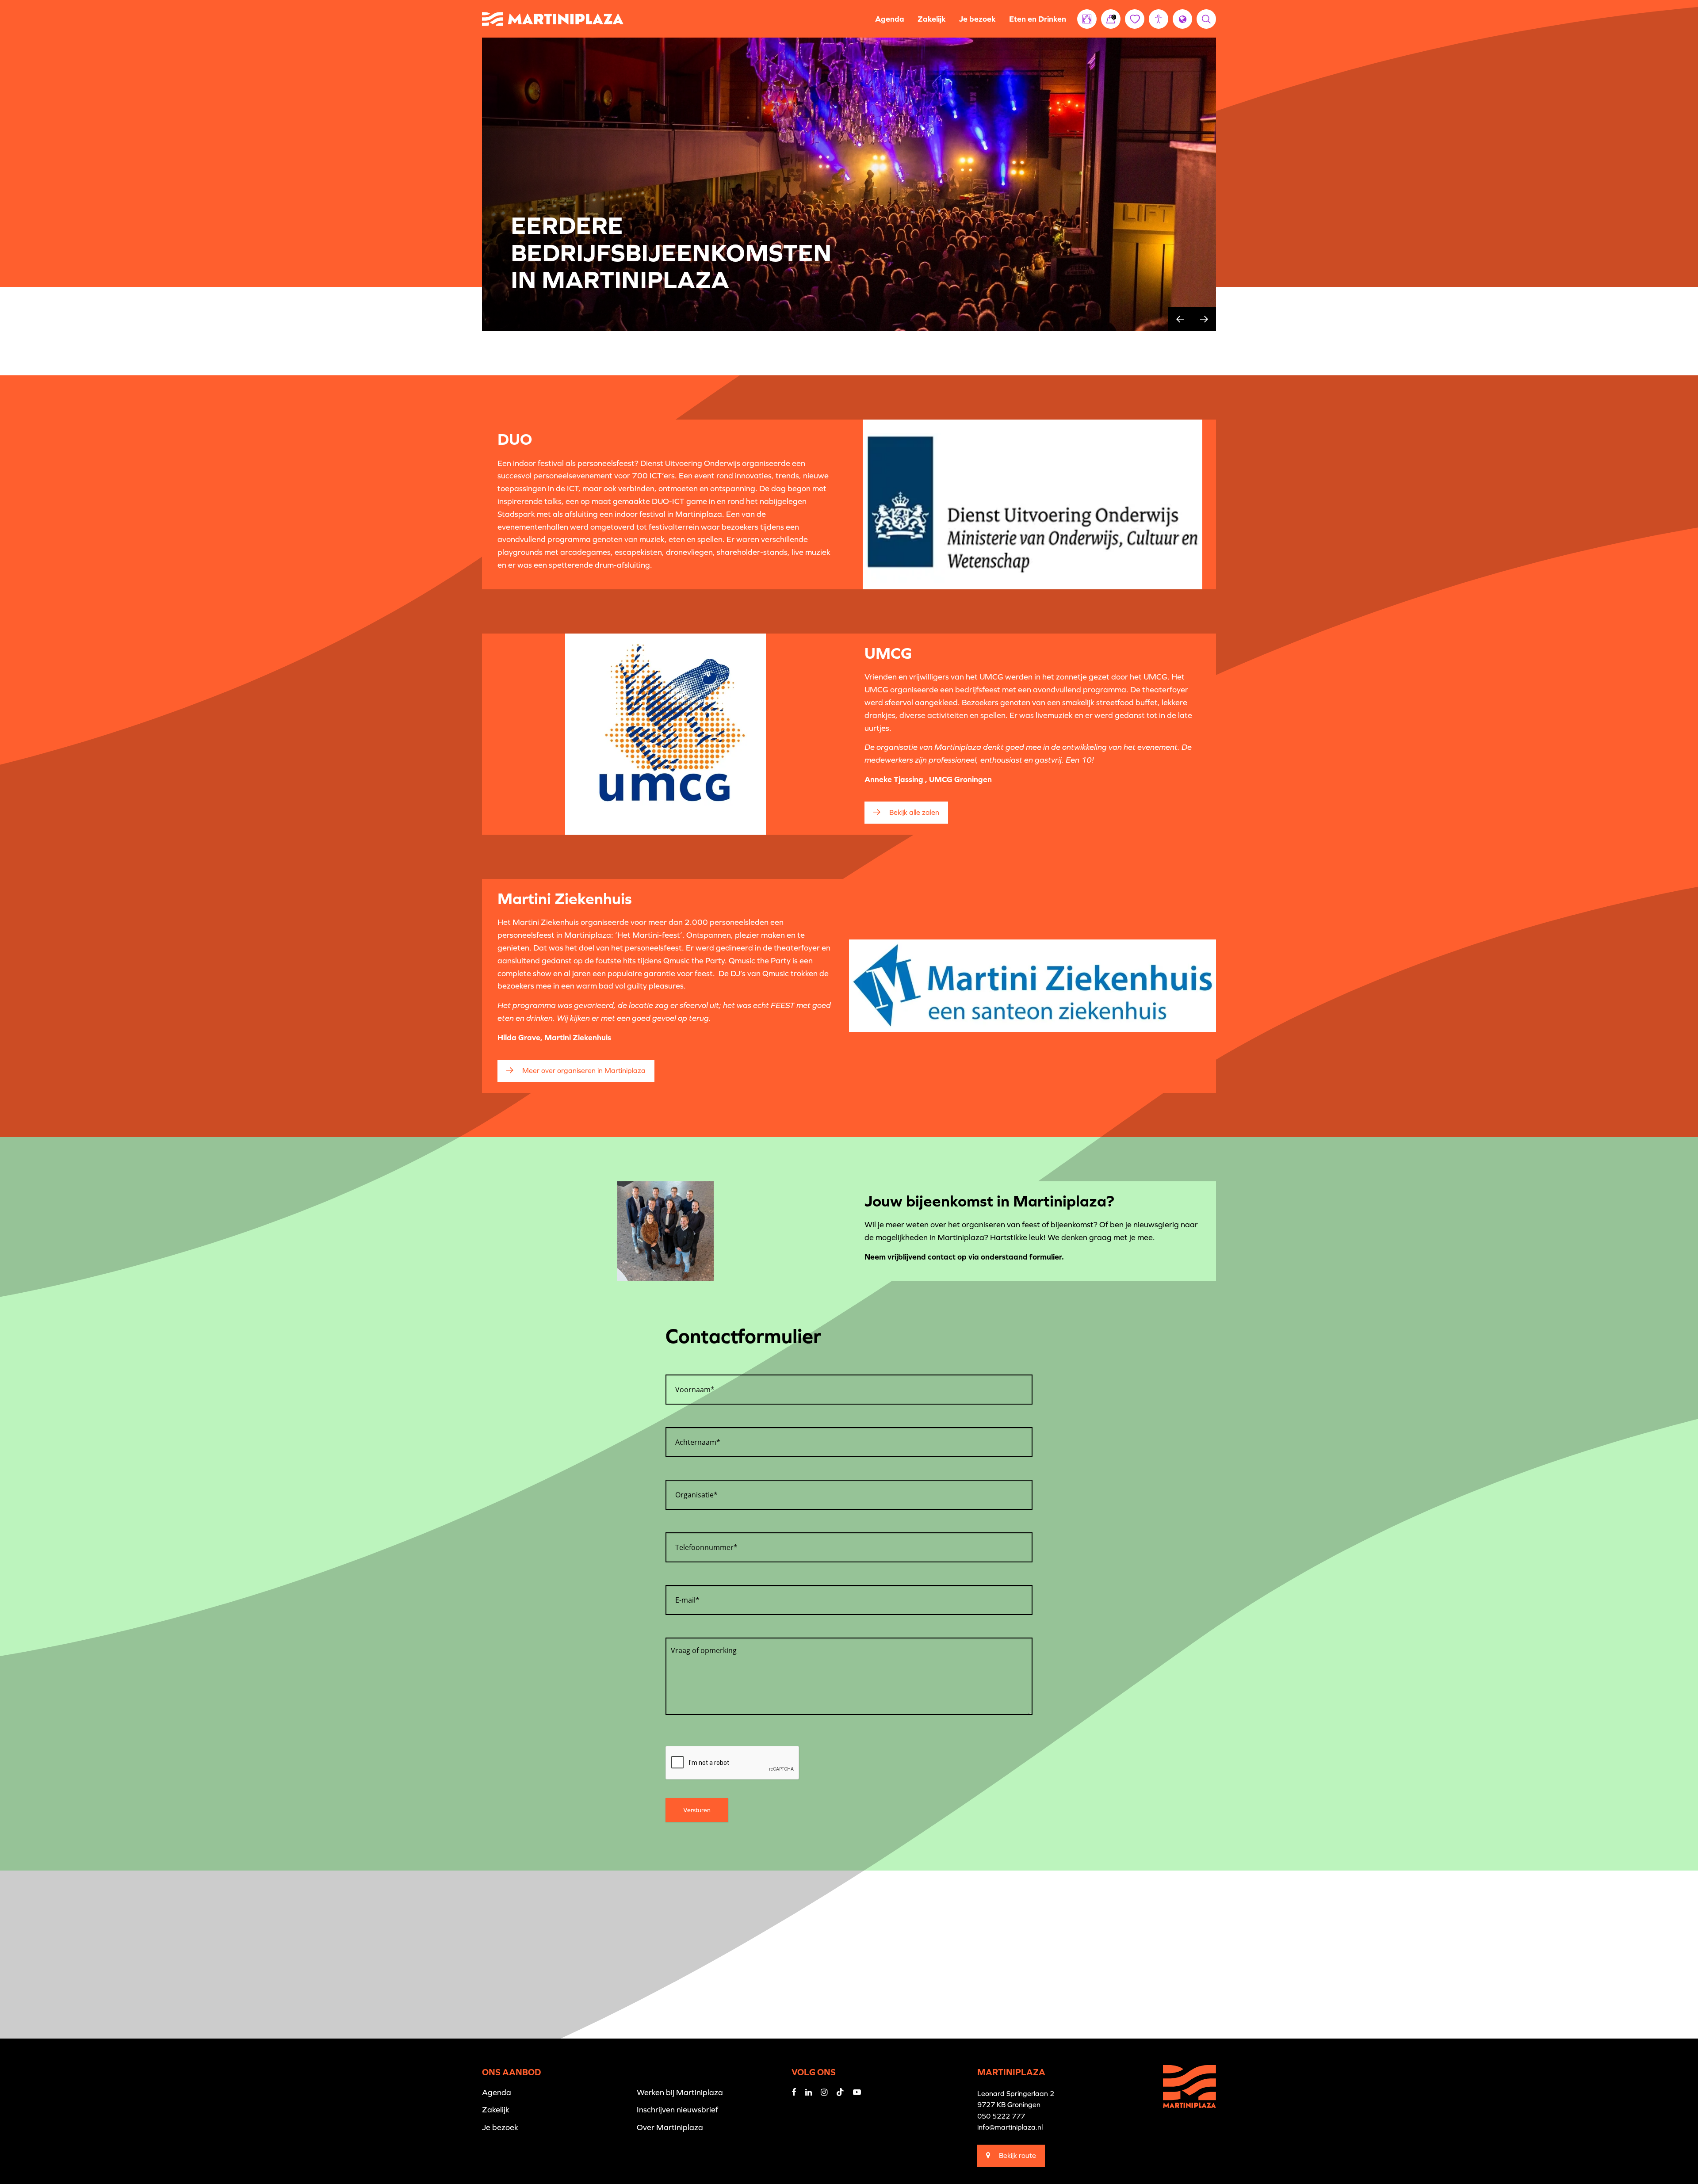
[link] (1111, 19)
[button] (1159, 19)
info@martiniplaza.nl (1010, 2127)
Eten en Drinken (1038, 19)
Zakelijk (932, 19)
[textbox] (849, 1386)
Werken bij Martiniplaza (680, 2092)
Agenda (890, 19)
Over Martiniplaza (670, 2127)
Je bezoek (977, 19)
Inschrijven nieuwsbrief (677, 2110)
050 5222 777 (1001, 2116)
